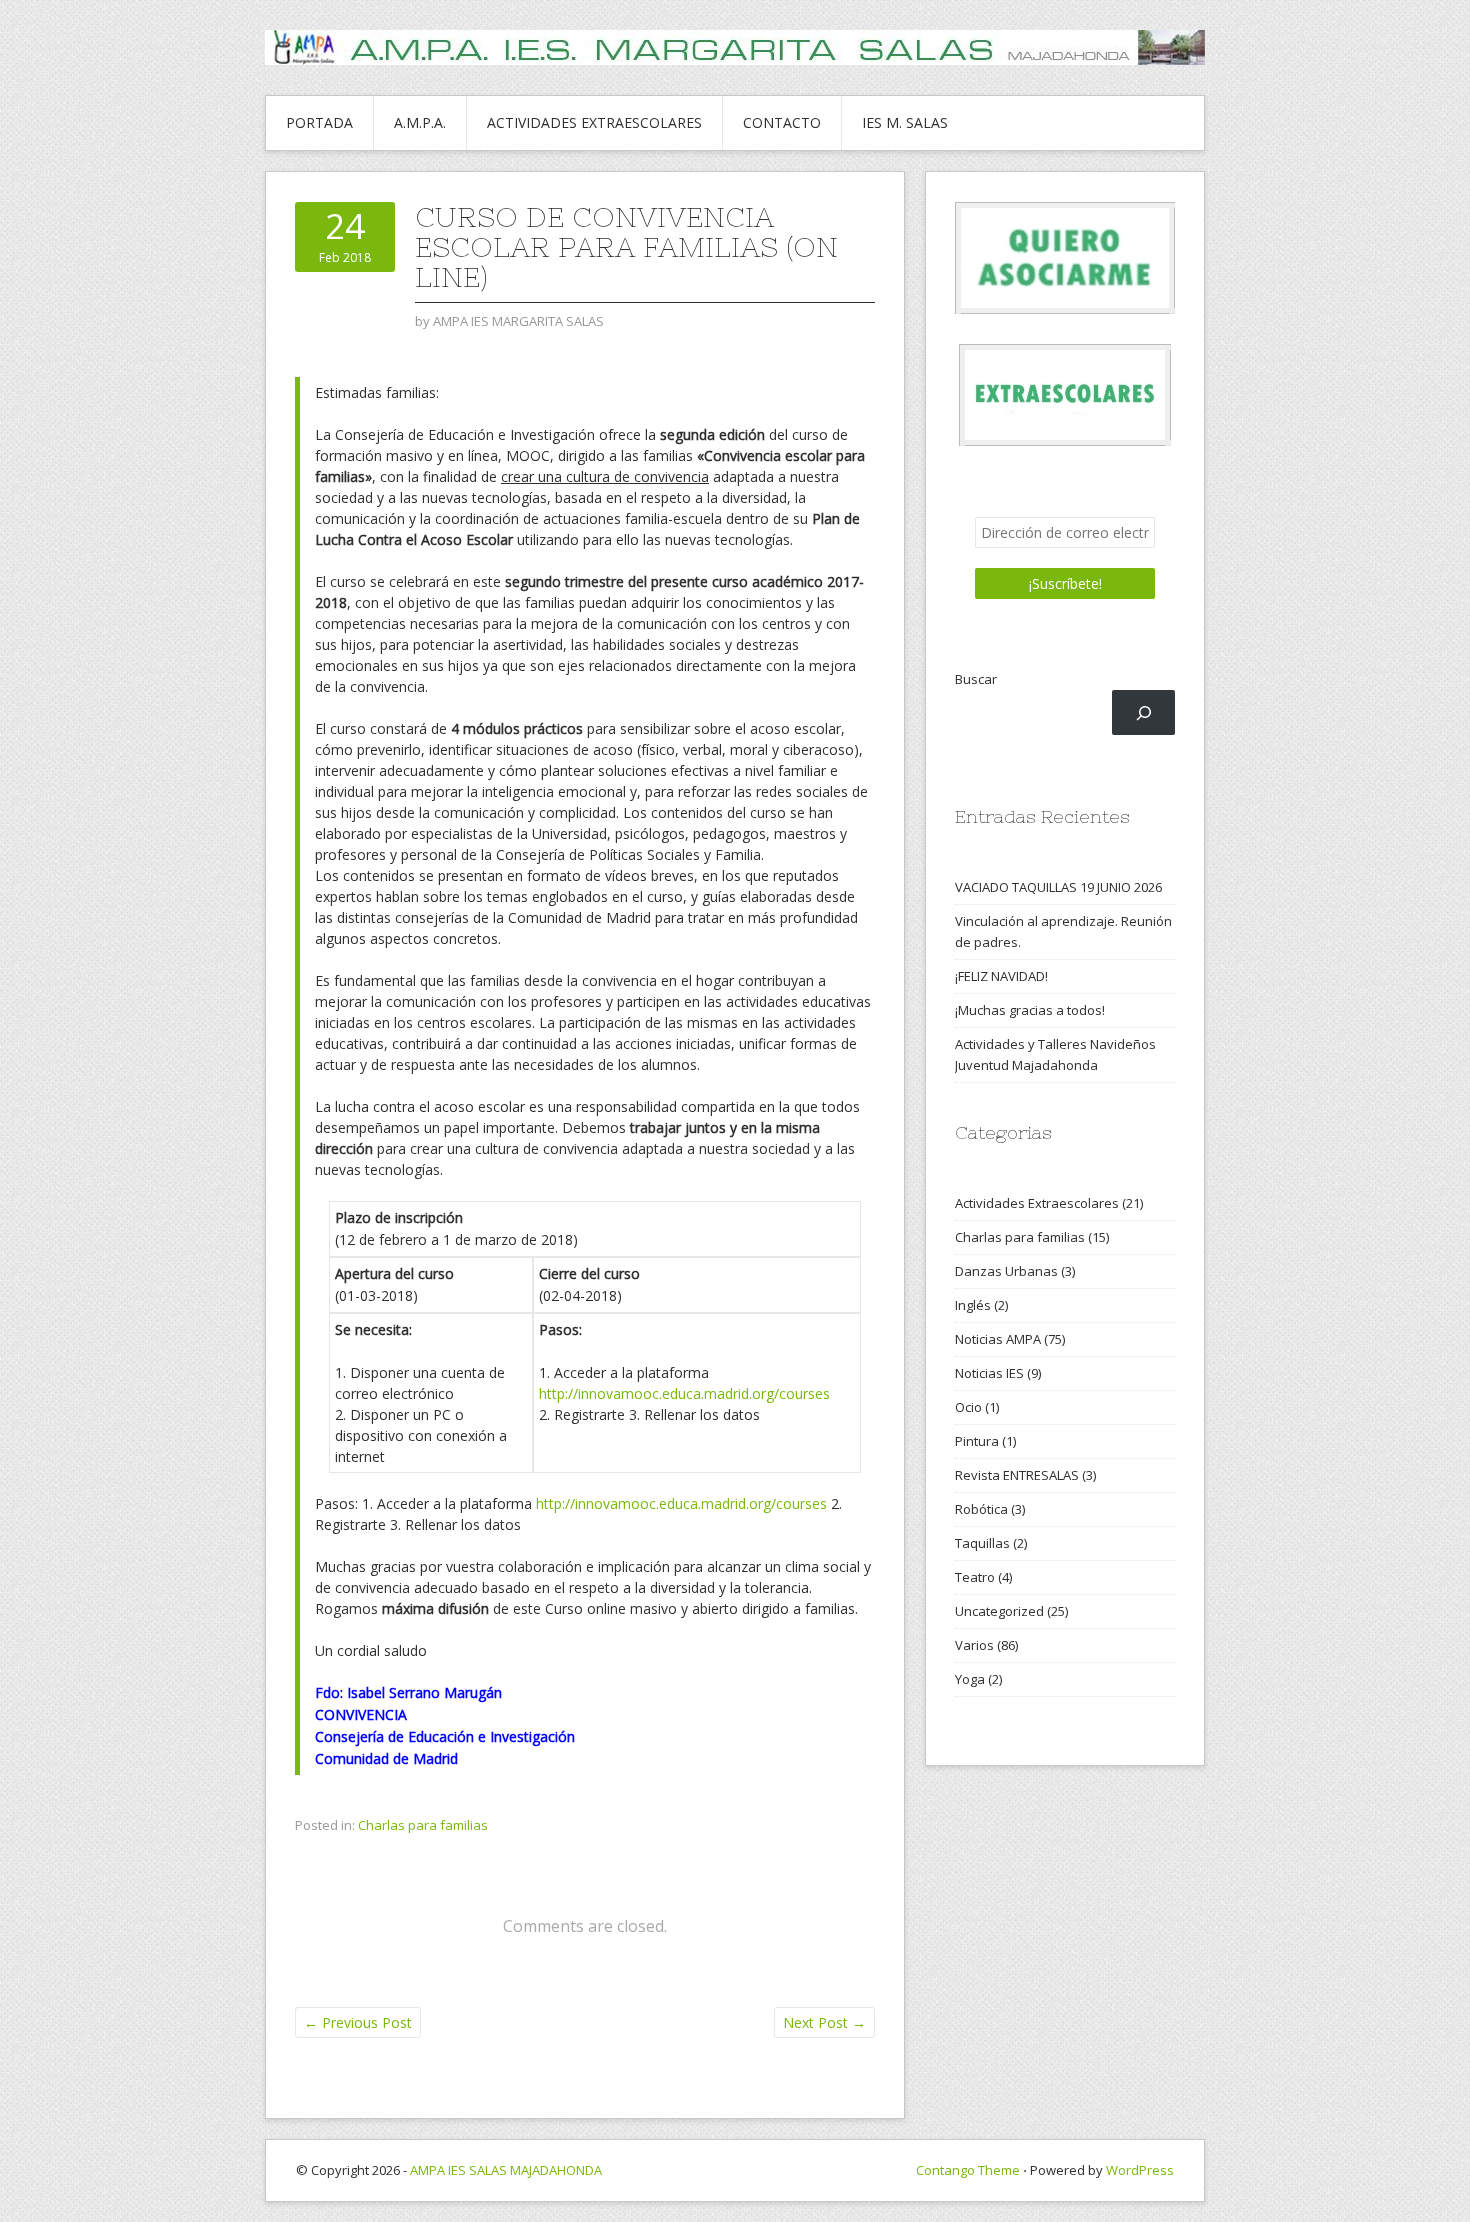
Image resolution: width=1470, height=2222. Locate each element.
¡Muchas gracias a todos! (1030, 1010)
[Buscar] (1143, 712)
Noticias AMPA (998, 1339)
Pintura (977, 1441)
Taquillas (982, 1543)
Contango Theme (968, 2170)
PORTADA (319, 122)
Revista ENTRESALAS (1017, 1475)
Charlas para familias (423, 1825)
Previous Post (358, 2022)
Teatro (975, 1577)
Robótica (981, 1509)
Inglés (973, 1305)
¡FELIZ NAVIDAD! (1001, 976)
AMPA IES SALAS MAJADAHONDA (506, 2170)
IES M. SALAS (905, 122)
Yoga (970, 1679)
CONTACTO (782, 122)
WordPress (1140, 2170)
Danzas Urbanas (1006, 1271)
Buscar (976, 679)
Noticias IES (989, 1373)
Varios (974, 1645)
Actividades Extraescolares (1037, 1203)
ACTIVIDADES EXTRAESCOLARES (594, 122)
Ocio (968, 1407)
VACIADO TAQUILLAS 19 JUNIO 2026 (1058, 887)
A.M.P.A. (420, 122)
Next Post (824, 2022)
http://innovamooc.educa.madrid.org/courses (684, 1393)
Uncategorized (999, 1611)
